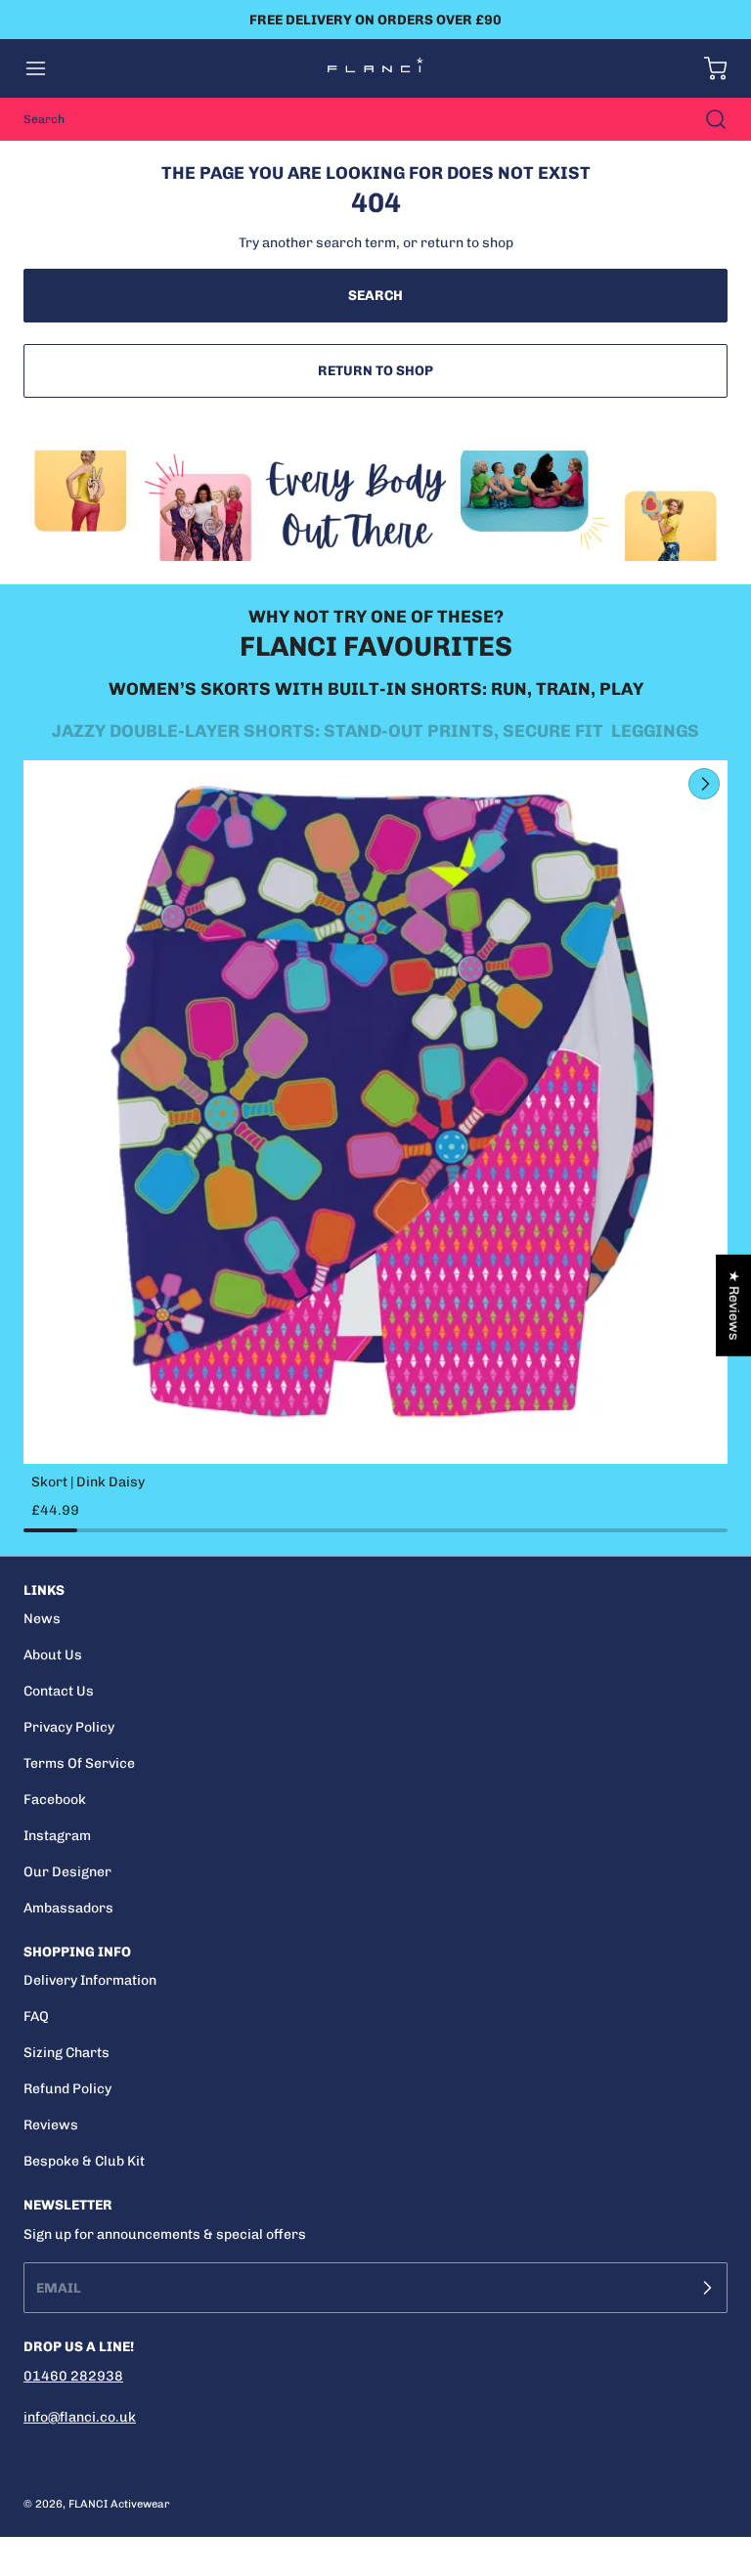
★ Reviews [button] (734, 1306)
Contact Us (59, 1691)
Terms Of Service (79, 1763)
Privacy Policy (69, 1727)
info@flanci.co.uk (80, 2417)
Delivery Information (90, 1980)
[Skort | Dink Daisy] (375, 1112)
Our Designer (67, 1872)
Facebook (55, 1800)
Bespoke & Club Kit (84, 2161)
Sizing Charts (66, 2053)
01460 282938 (73, 2376)
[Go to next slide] (702, 784)
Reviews (51, 2125)
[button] (45, 68)
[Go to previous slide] (659, 784)
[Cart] (706, 68)
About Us (53, 1655)
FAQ (36, 2017)
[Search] (706, 119)
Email (59, 2288)
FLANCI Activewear (119, 2504)
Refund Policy (67, 2089)
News (42, 1619)
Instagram (57, 1836)
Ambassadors (68, 1908)
